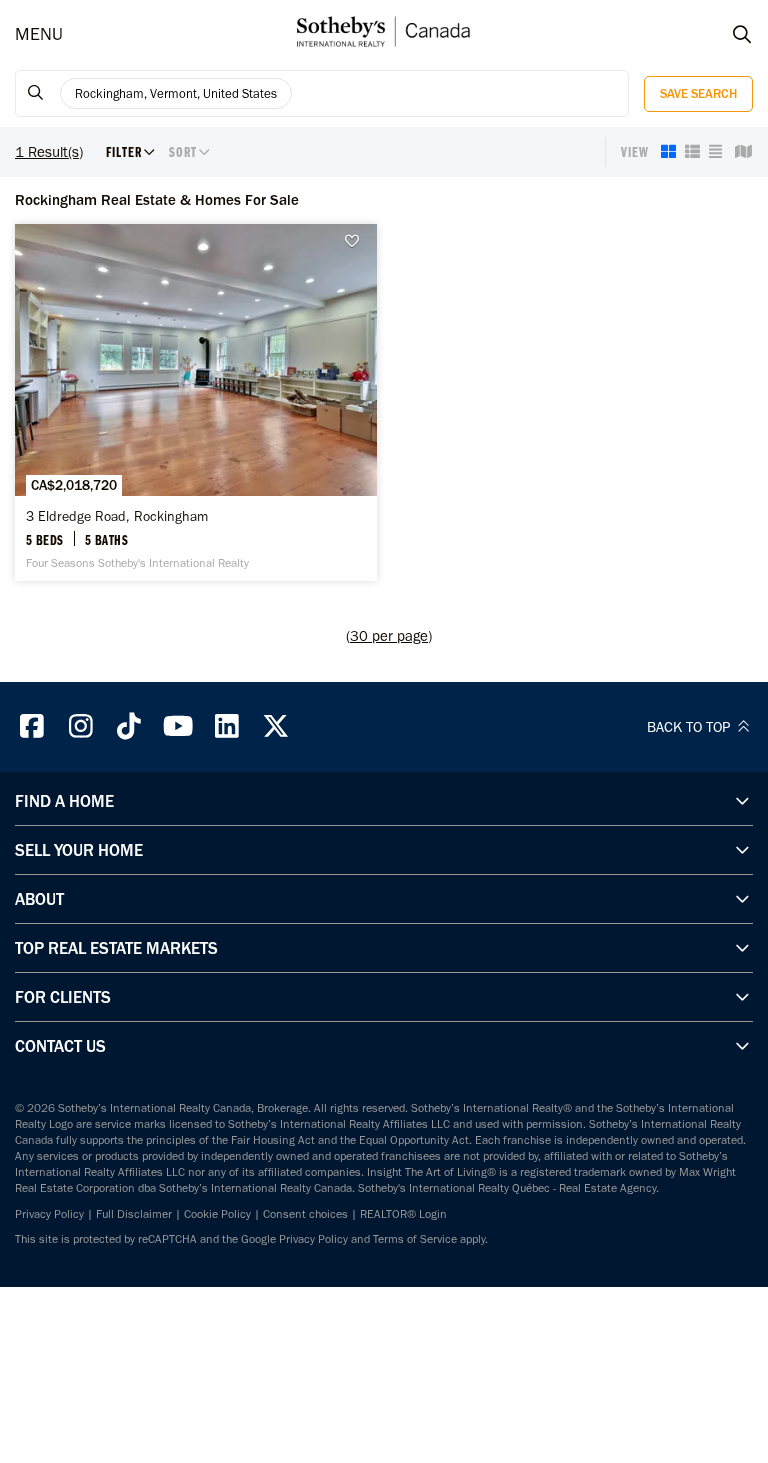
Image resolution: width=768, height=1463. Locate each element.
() (389, 636)
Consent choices (305, 1214)
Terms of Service (415, 1239)
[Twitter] (276, 726)
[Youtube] (178, 726)
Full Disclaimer (134, 1214)
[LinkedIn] (227, 726)
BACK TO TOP (690, 727)
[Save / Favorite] (357, 241)
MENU (39, 34)
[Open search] (723, 35)
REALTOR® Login (403, 1214)
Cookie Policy (217, 1214)
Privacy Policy (49, 1214)
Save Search (698, 93)
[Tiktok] (130, 726)
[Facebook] (32, 726)
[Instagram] (81, 726)
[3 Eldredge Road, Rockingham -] (196, 402)
